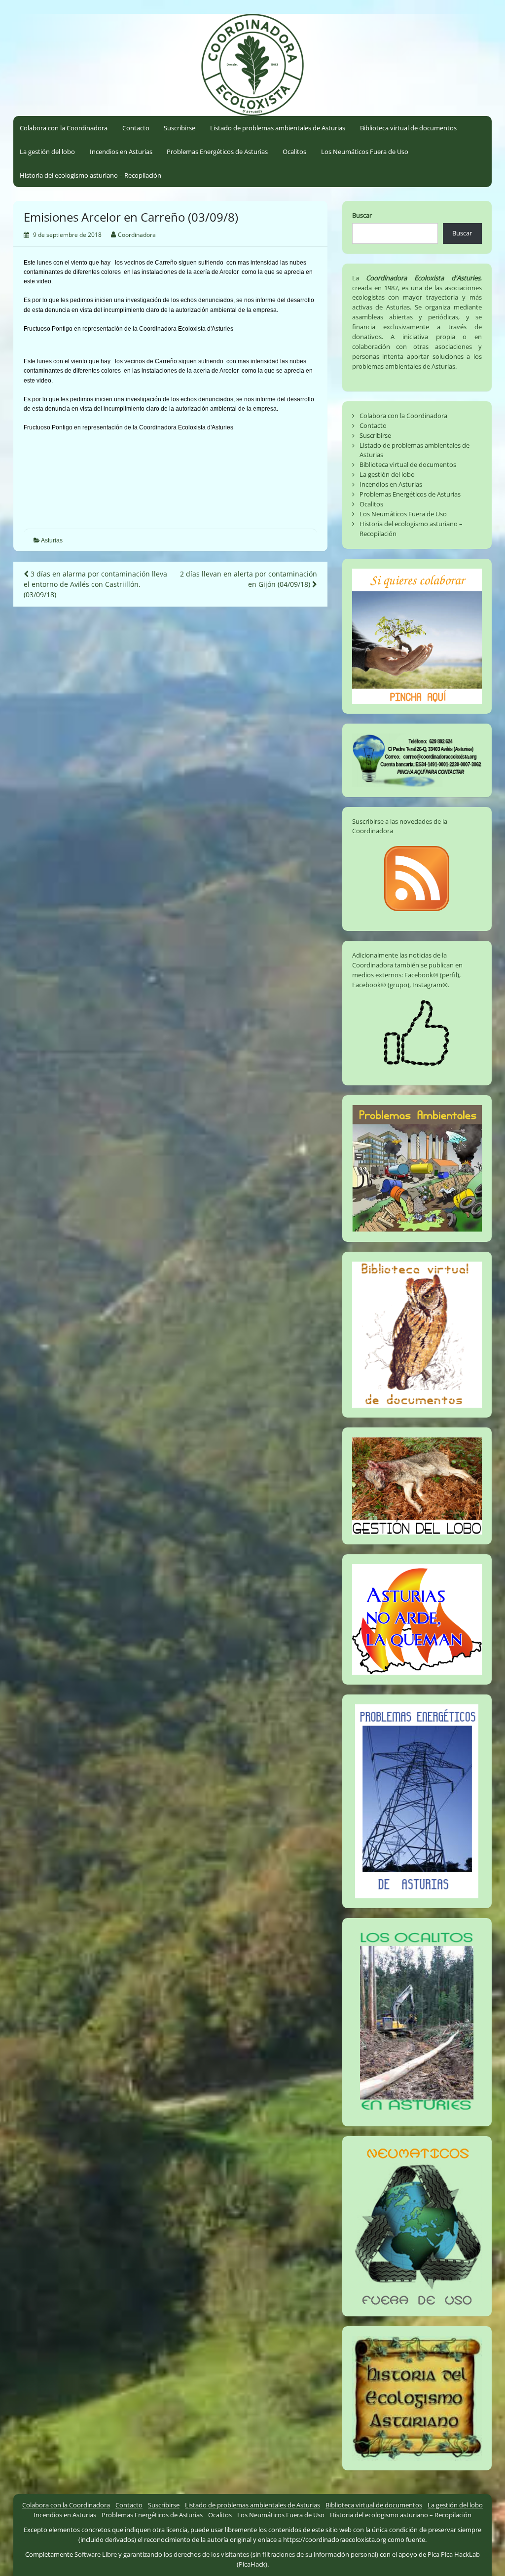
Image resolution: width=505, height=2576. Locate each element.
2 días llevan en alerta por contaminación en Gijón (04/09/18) (249, 579)
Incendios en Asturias (121, 152)
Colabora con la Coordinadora (64, 128)
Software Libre (96, 2554)
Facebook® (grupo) (381, 985)
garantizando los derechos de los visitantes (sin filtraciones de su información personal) (251, 2554)
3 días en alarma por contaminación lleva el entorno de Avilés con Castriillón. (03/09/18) (95, 584)
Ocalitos (294, 152)
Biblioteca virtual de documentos (408, 128)
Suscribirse (180, 128)
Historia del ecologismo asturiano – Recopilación (90, 175)
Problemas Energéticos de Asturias (217, 152)
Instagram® (430, 985)
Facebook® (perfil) (432, 975)
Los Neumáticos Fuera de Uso (365, 152)
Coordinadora (137, 235)
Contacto (136, 128)
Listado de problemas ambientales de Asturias (278, 128)
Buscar (362, 215)
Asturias (52, 540)
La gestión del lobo (47, 152)
